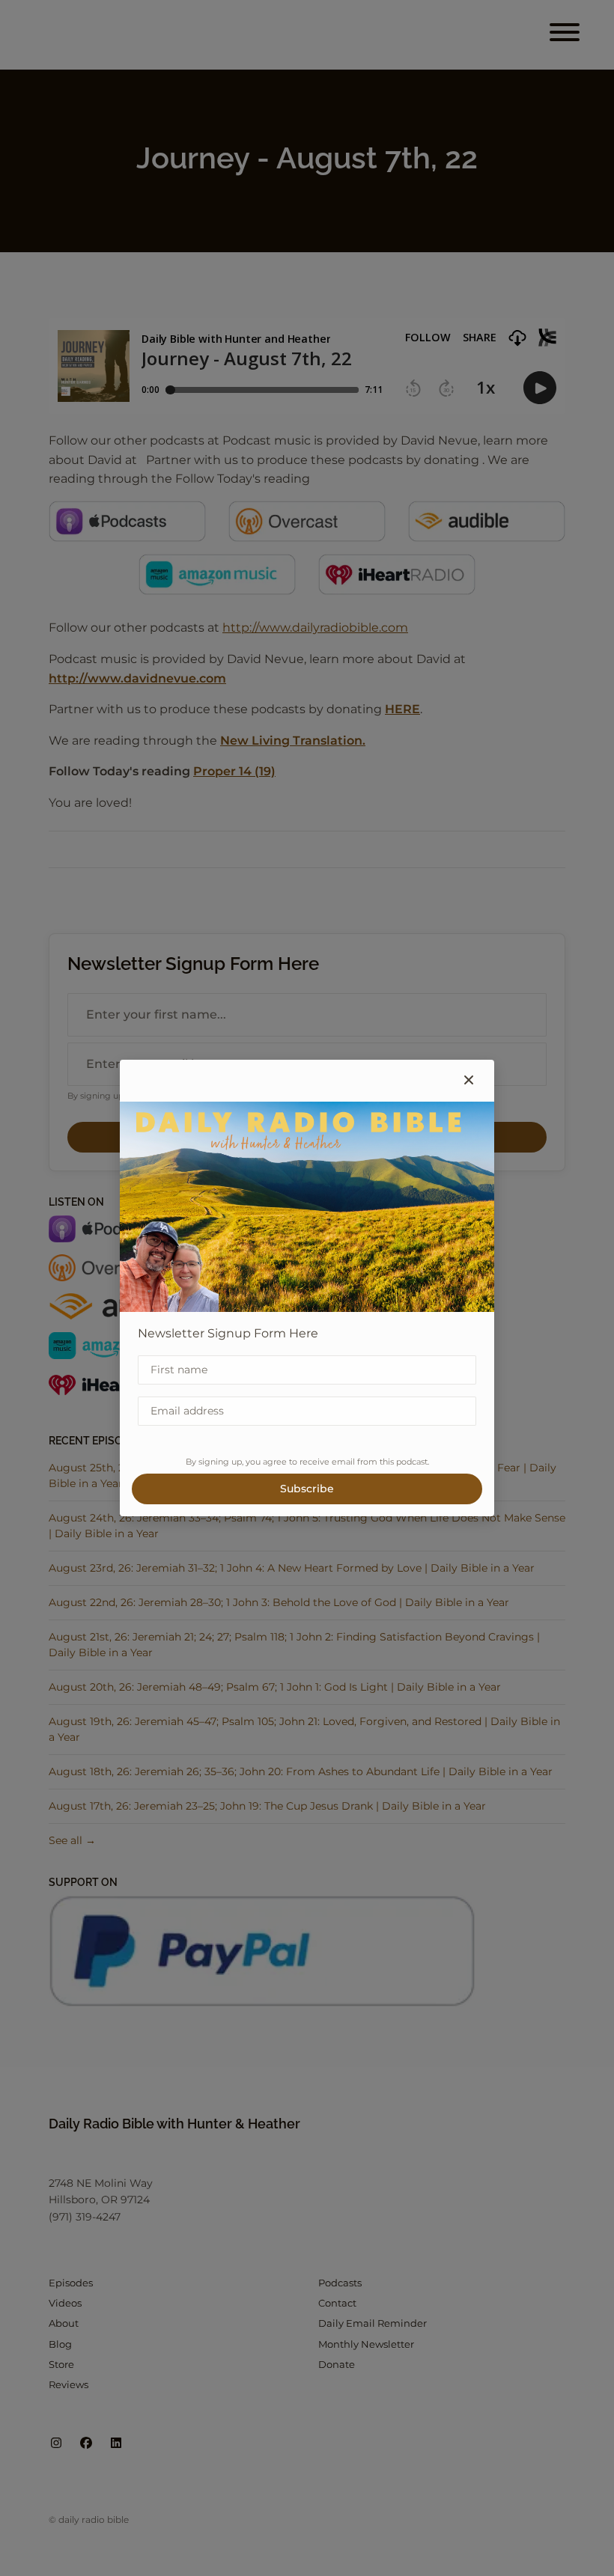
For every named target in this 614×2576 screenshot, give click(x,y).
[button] (469, 1081)
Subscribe (307, 1489)
